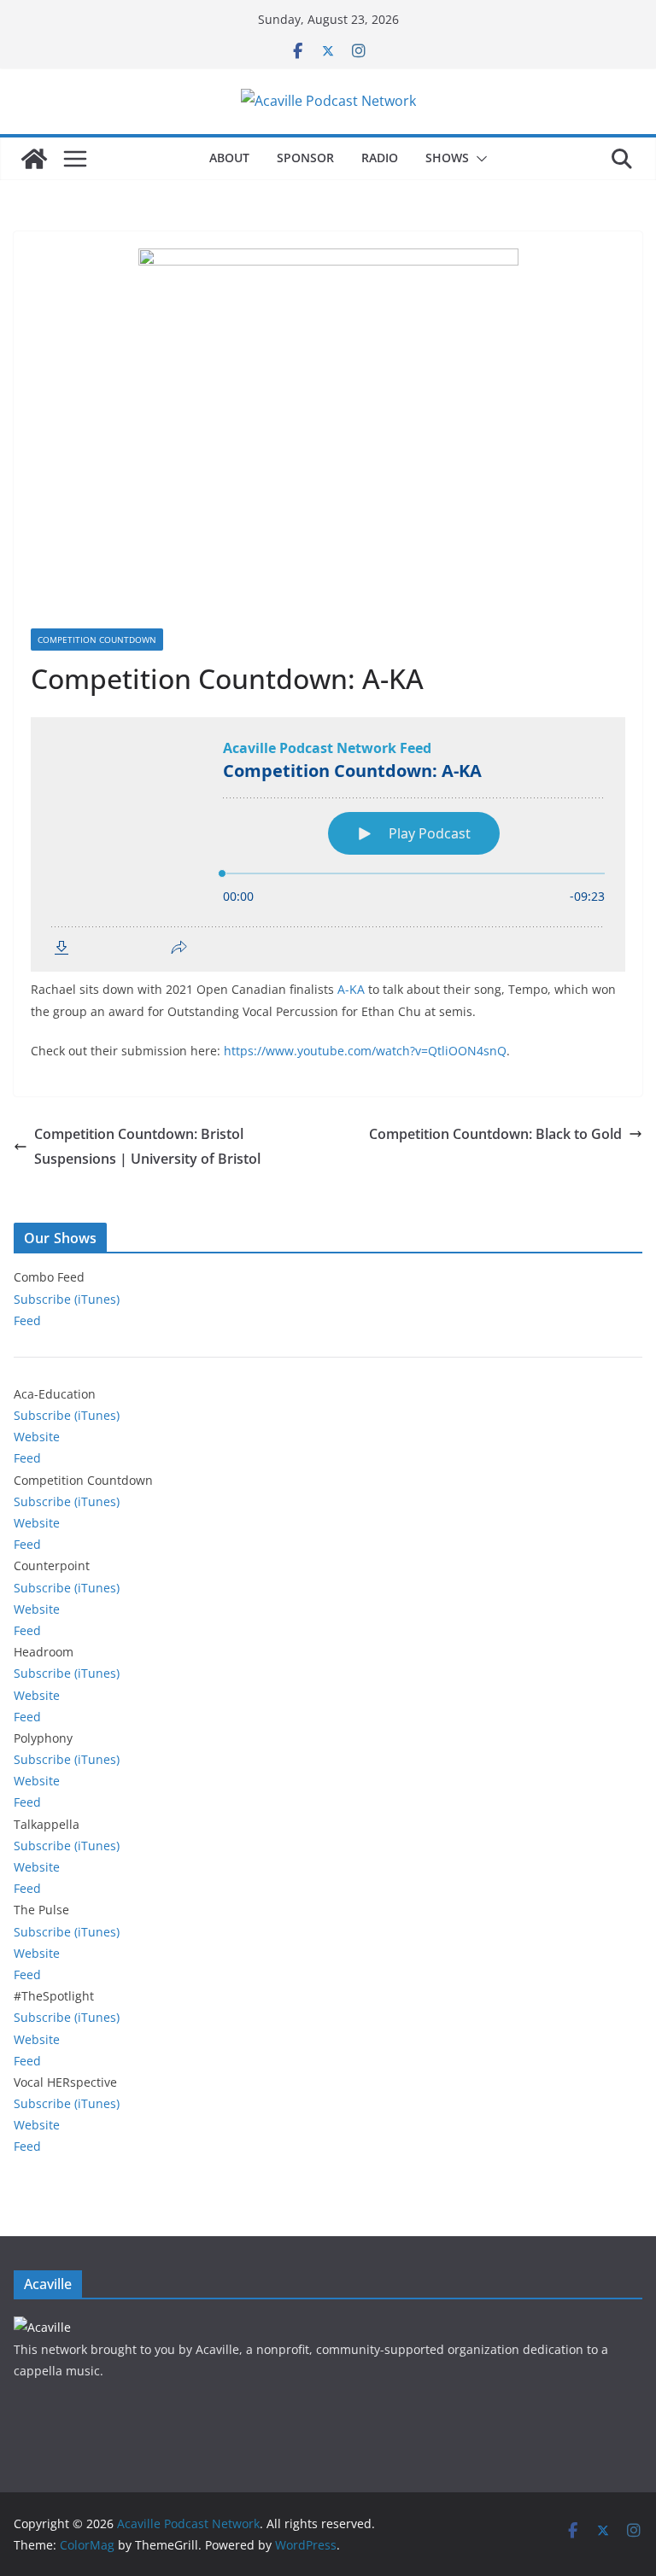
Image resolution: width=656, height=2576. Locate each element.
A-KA (351, 989)
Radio (380, 158)
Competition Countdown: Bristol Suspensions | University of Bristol (147, 1146)
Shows (447, 158)
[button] (478, 159)
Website (37, 1437)
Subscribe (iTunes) (67, 1299)
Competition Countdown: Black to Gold (495, 1134)
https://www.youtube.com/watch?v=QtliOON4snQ (365, 1051)
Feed (27, 1320)
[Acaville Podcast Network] (34, 159)
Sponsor (305, 158)
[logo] (42, 2327)
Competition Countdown (97, 640)
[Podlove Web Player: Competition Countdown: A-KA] (328, 844)
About (229, 158)
